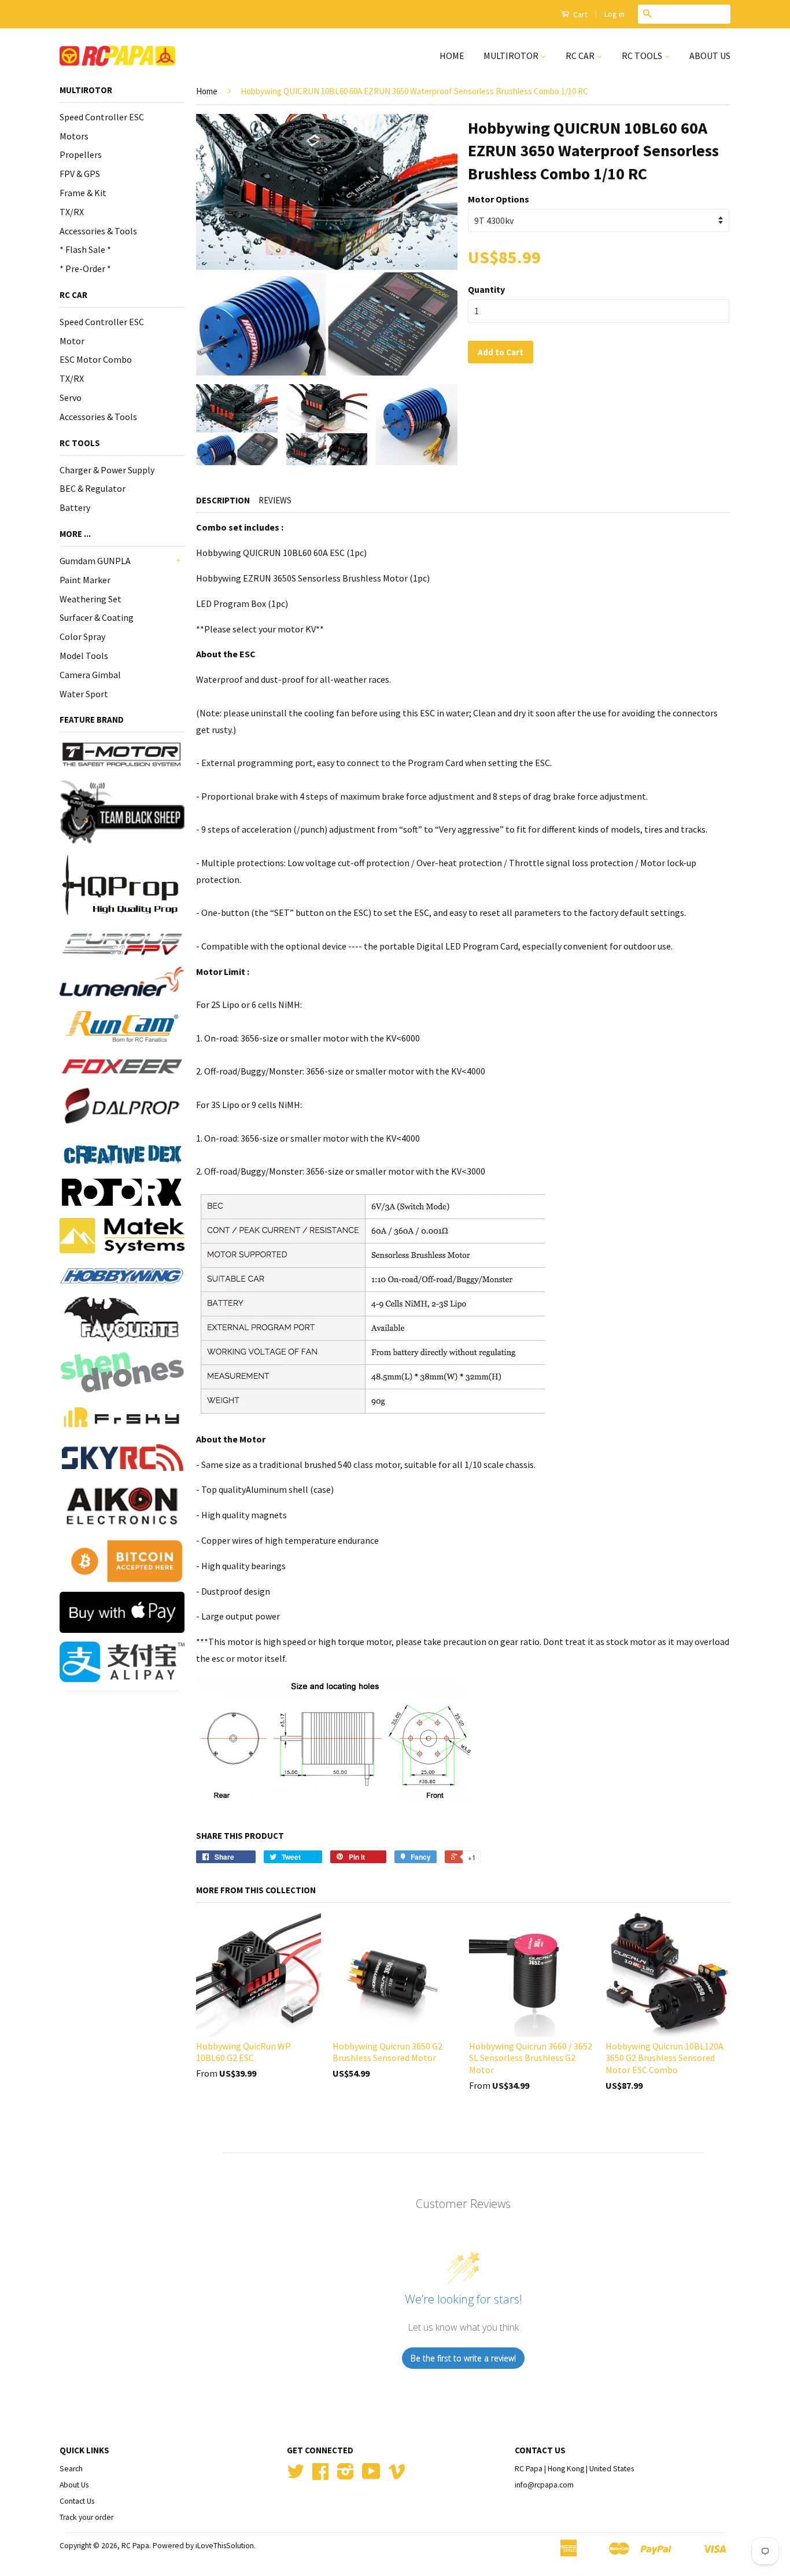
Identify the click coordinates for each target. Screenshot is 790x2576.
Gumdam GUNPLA (95, 561)
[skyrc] (122, 1458)
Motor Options (499, 199)
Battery (75, 507)
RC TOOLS (643, 56)
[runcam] (122, 1026)
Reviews (275, 500)
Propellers (81, 154)
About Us (74, 2485)
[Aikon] (122, 1506)
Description (223, 500)
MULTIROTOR (512, 56)
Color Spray (82, 636)
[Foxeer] (122, 1066)
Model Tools (84, 656)
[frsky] (122, 1418)
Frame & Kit (83, 193)
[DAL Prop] (122, 1108)
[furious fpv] (122, 943)
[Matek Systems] (122, 1236)
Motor (72, 341)
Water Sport (84, 694)
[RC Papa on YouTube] (371, 2476)
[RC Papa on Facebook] (320, 2476)
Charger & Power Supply (107, 470)
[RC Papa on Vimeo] (397, 2476)
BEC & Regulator (93, 488)
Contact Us (77, 2501)
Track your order (86, 2517)
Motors (74, 136)
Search (71, 2469)
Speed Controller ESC (102, 117)
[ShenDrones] (122, 1372)
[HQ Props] (122, 885)
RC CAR (581, 56)
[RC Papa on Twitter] (296, 2476)
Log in (614, 14)
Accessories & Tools (98, 231)
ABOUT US (710, 56)
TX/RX (72, 212)
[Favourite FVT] (122, 1319)
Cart (579, 14)
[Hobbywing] (122, 1276)
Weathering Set (91, 599)
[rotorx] (122, 1192)
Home (207, 91)
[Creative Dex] (122, 1154)
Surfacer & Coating (97, 617)
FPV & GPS (80, 174)
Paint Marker (85, 580)
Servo (71, 398)
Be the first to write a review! (463, 2358)
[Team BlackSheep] (122, 812)
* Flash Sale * (85, 249)
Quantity (486, 289)
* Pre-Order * (85, 268)
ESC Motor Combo (96, 359)
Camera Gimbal (90, 675)
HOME (452, 56)
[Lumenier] (122, 982)
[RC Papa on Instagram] (346, 2476)
